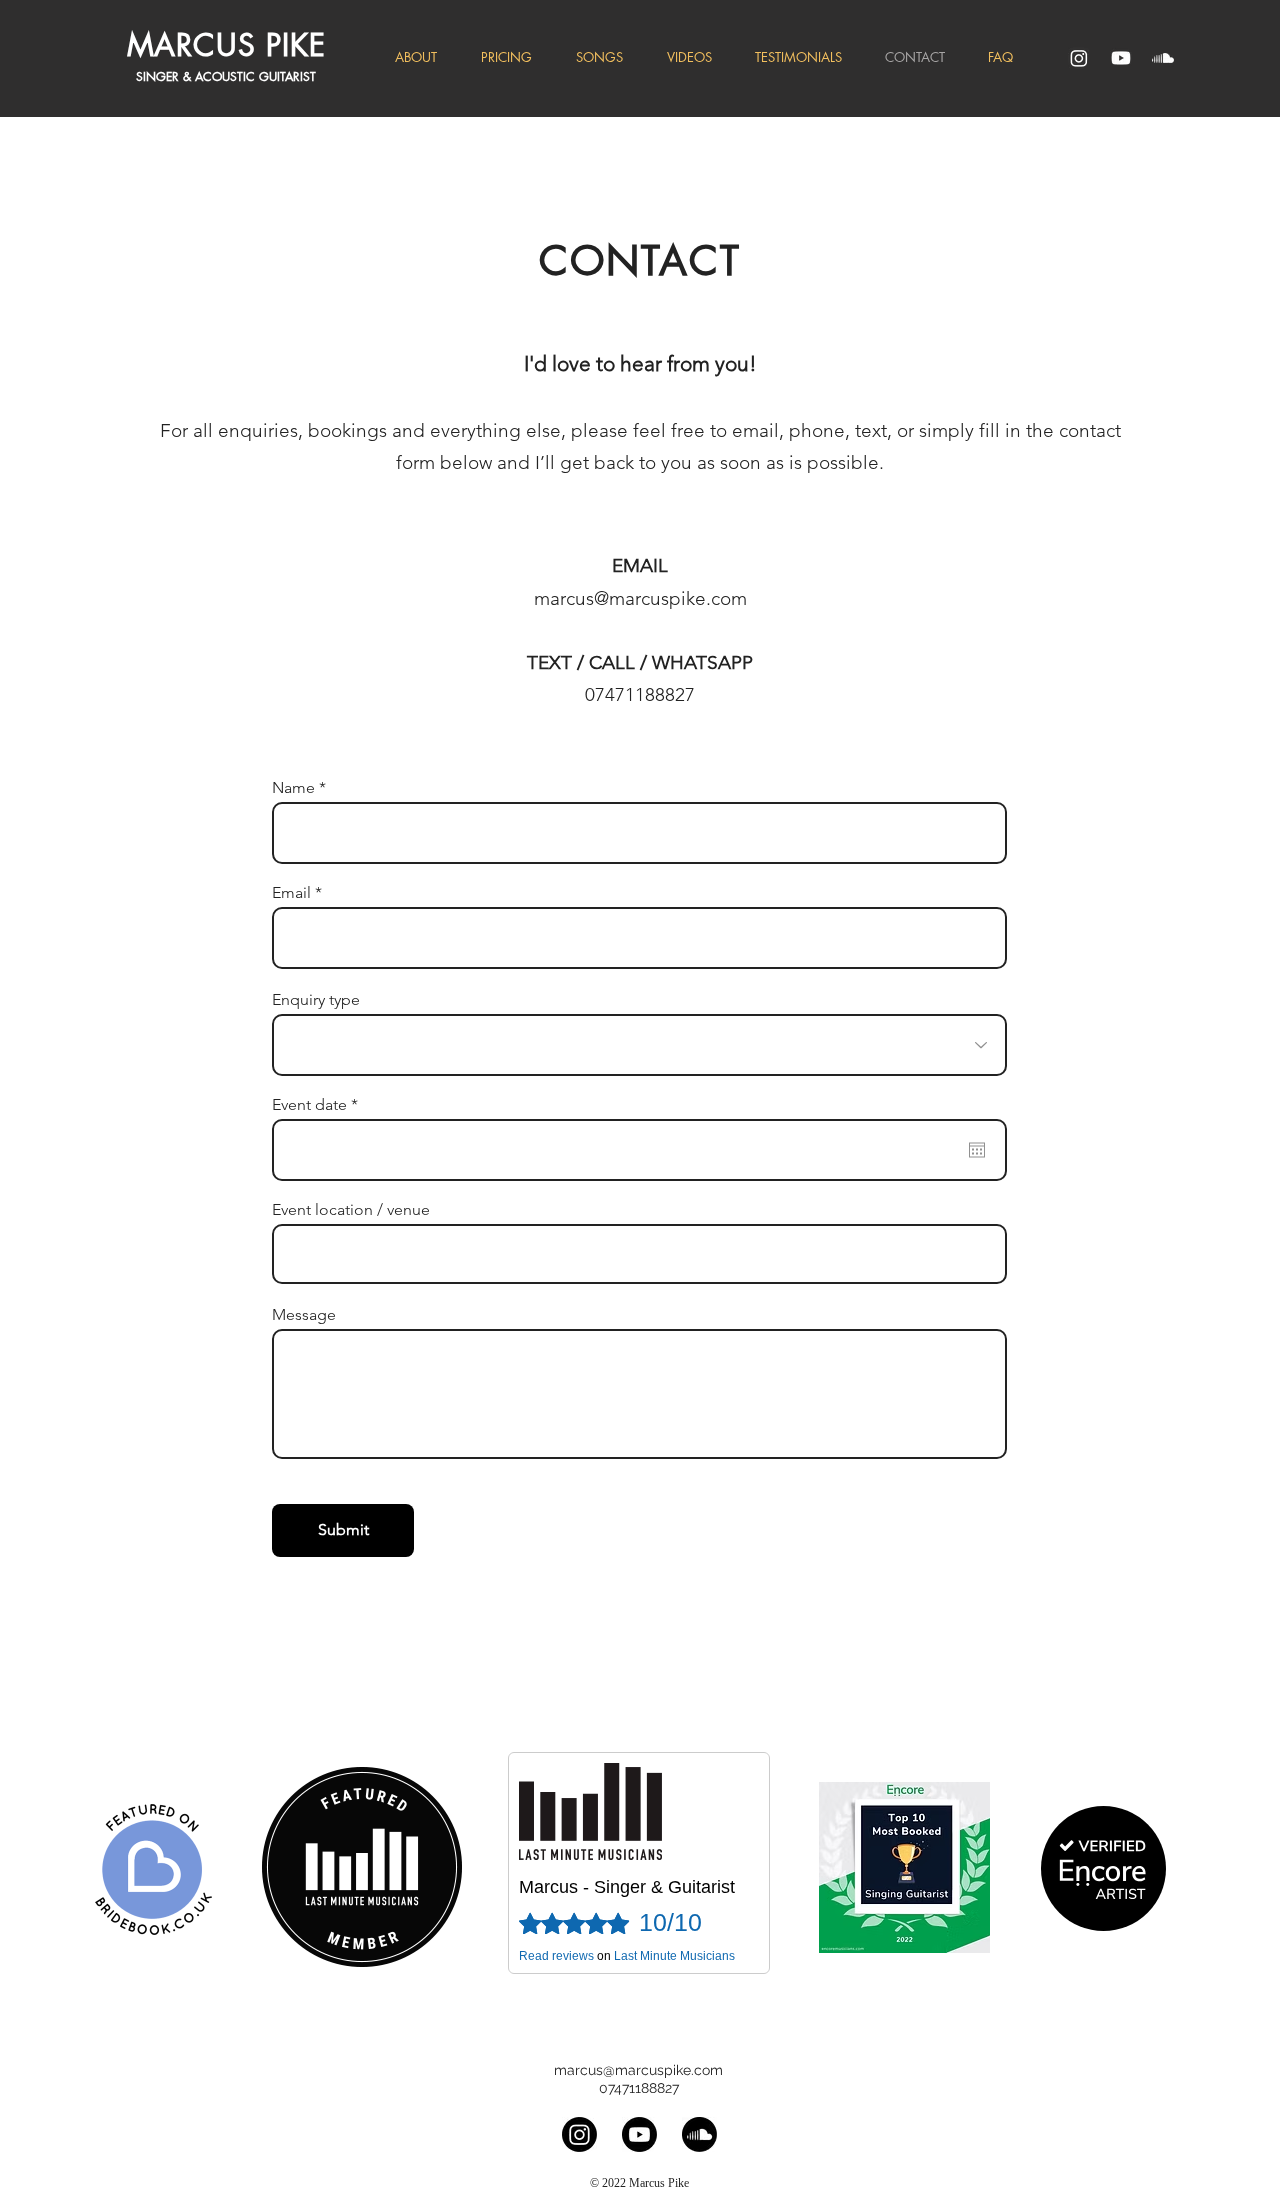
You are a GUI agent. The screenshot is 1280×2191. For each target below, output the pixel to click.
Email (291, 893)
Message (304, 1315)
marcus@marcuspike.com (640, 598)
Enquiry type (316, 1000)
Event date (319, 1105)
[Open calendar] (977, 1150)
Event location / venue (351, 1210)
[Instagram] (1079, 58)
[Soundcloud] (1163, 58)
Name (293, 788)
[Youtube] (1121, 58)
